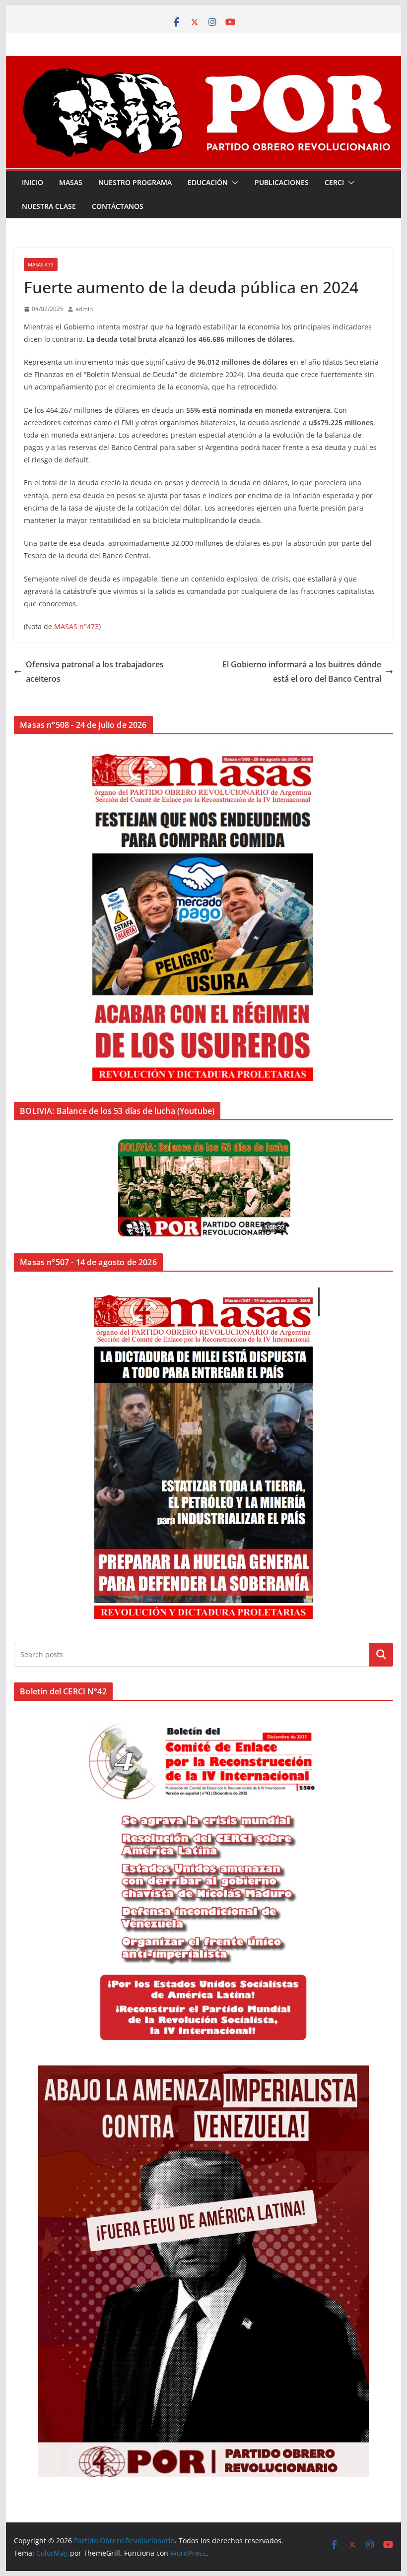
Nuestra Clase (49, 206)
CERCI (334, 182)
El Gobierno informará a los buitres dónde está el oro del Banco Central (302, 672)
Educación (208, 182)
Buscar (381, 1654)
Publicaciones (282, 182)
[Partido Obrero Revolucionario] (203, 63)
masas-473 (41, 264)
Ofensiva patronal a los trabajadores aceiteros (95, 672)
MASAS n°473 (76, 626)
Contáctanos (118, 206)
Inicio (33, 182)
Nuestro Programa (135, 182)
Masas (71, 182)
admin (84, 309)
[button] (233, 183)
